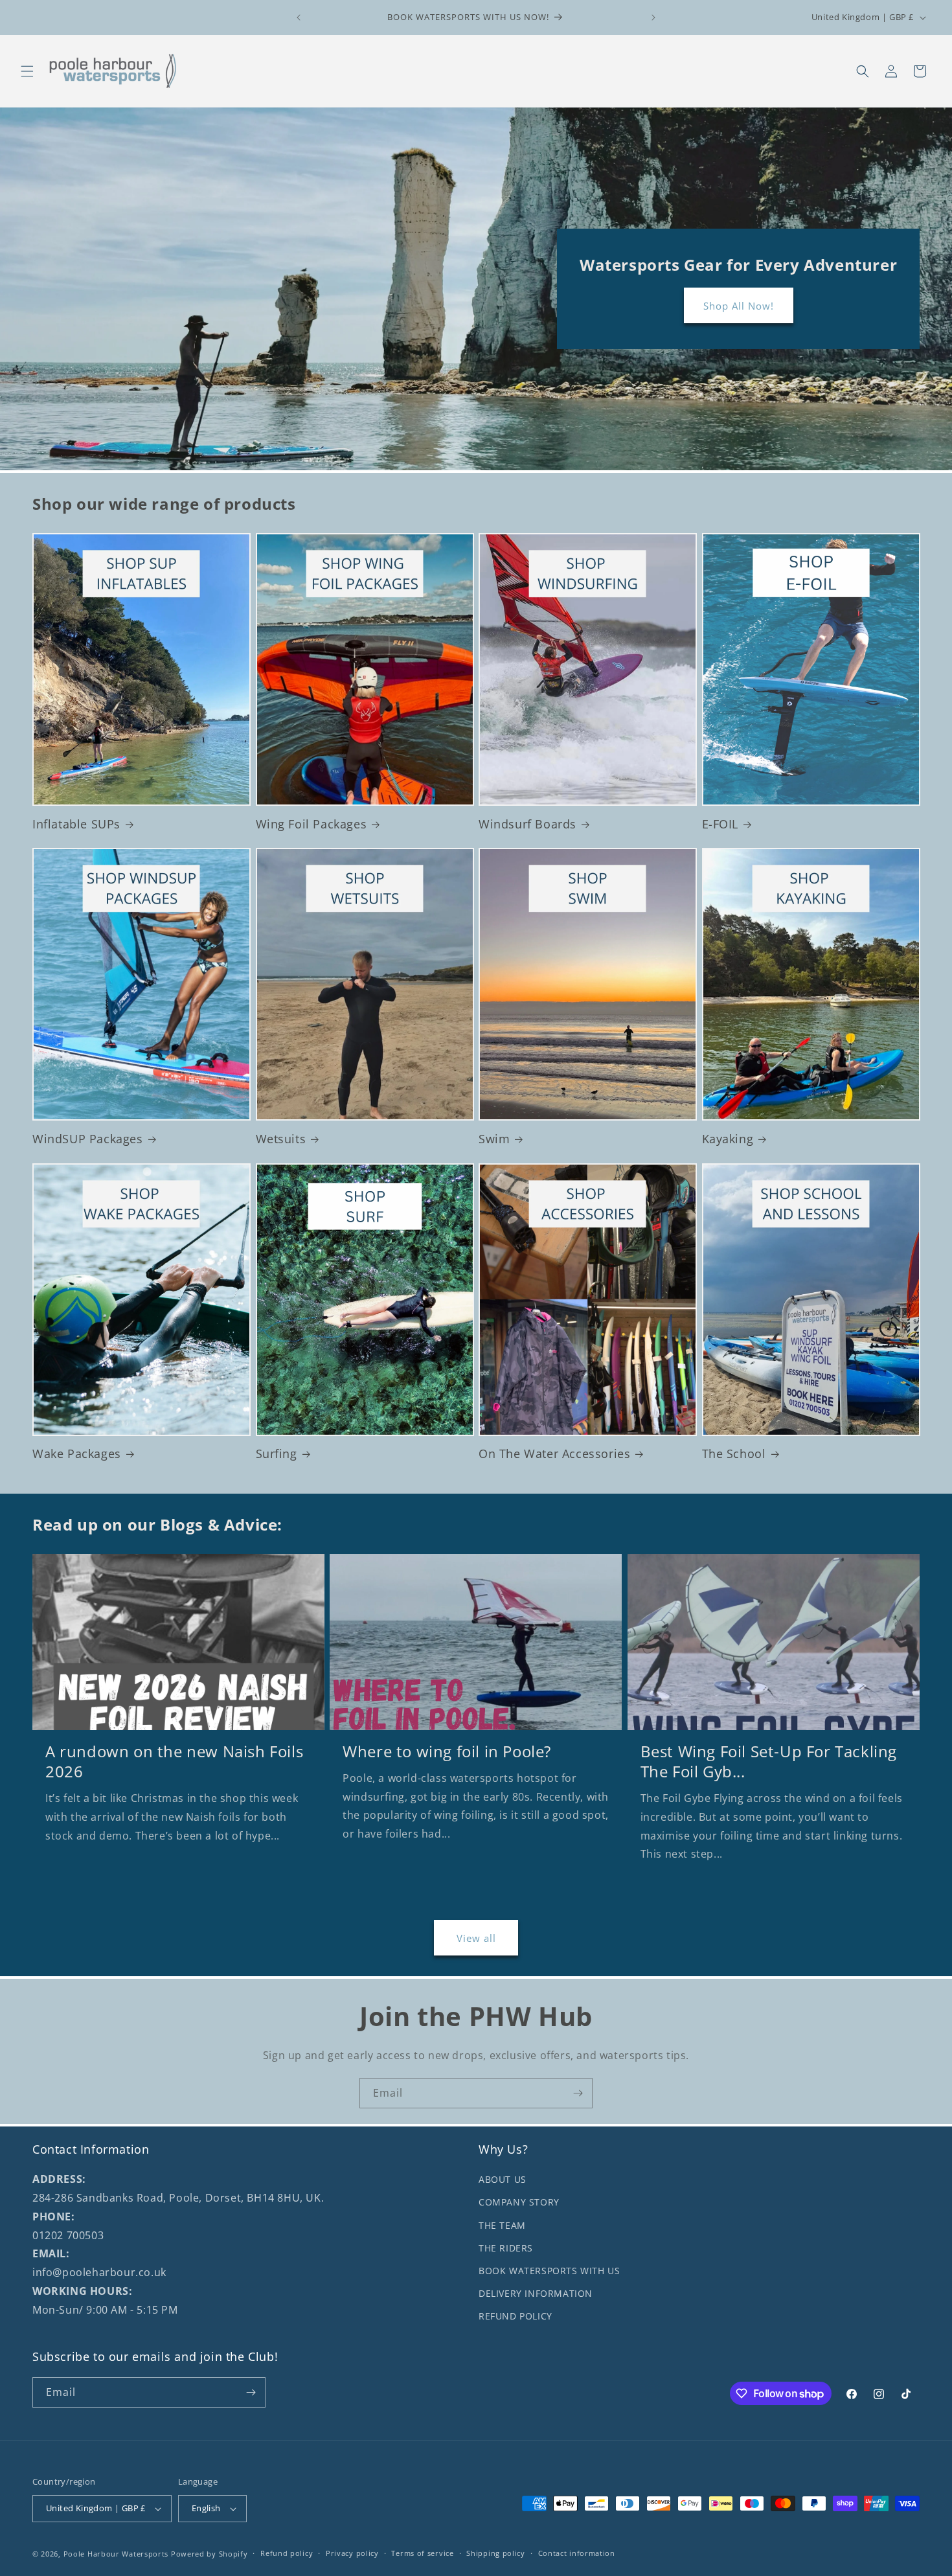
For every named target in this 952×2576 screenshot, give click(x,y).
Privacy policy (352, 2553)
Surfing (277, 1454)
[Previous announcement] (299, 17)
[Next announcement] (653, 17)
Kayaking (728, 1139)
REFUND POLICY (516, 2316)
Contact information (577, 2553)
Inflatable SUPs (76, 824)
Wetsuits (281, 1139)
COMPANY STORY (519, 2203)
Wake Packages (77, 1454)
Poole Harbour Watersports (116, 2554)
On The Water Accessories (554, 1454)
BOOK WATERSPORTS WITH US (549, 2271)
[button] (27, 71)
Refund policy (287, 2553)
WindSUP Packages (88, 1139)
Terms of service (422, 2553)
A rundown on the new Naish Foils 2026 (174, 1761)
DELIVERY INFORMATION (536, 2293)
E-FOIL (720, 824)
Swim (494, 1139)
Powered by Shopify (210, 2554)
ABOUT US (503, 2179)
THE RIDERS (506, 2248)
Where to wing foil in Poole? (447, 1751)
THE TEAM (502, 2225)
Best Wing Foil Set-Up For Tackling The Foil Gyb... (769, 1761)
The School (734, 1454)
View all (476, 1938)
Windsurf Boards (527, 824)
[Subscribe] (578, 2093)
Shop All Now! (738, 306)
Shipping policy (496, 2553)
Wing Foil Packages (312, 824)
